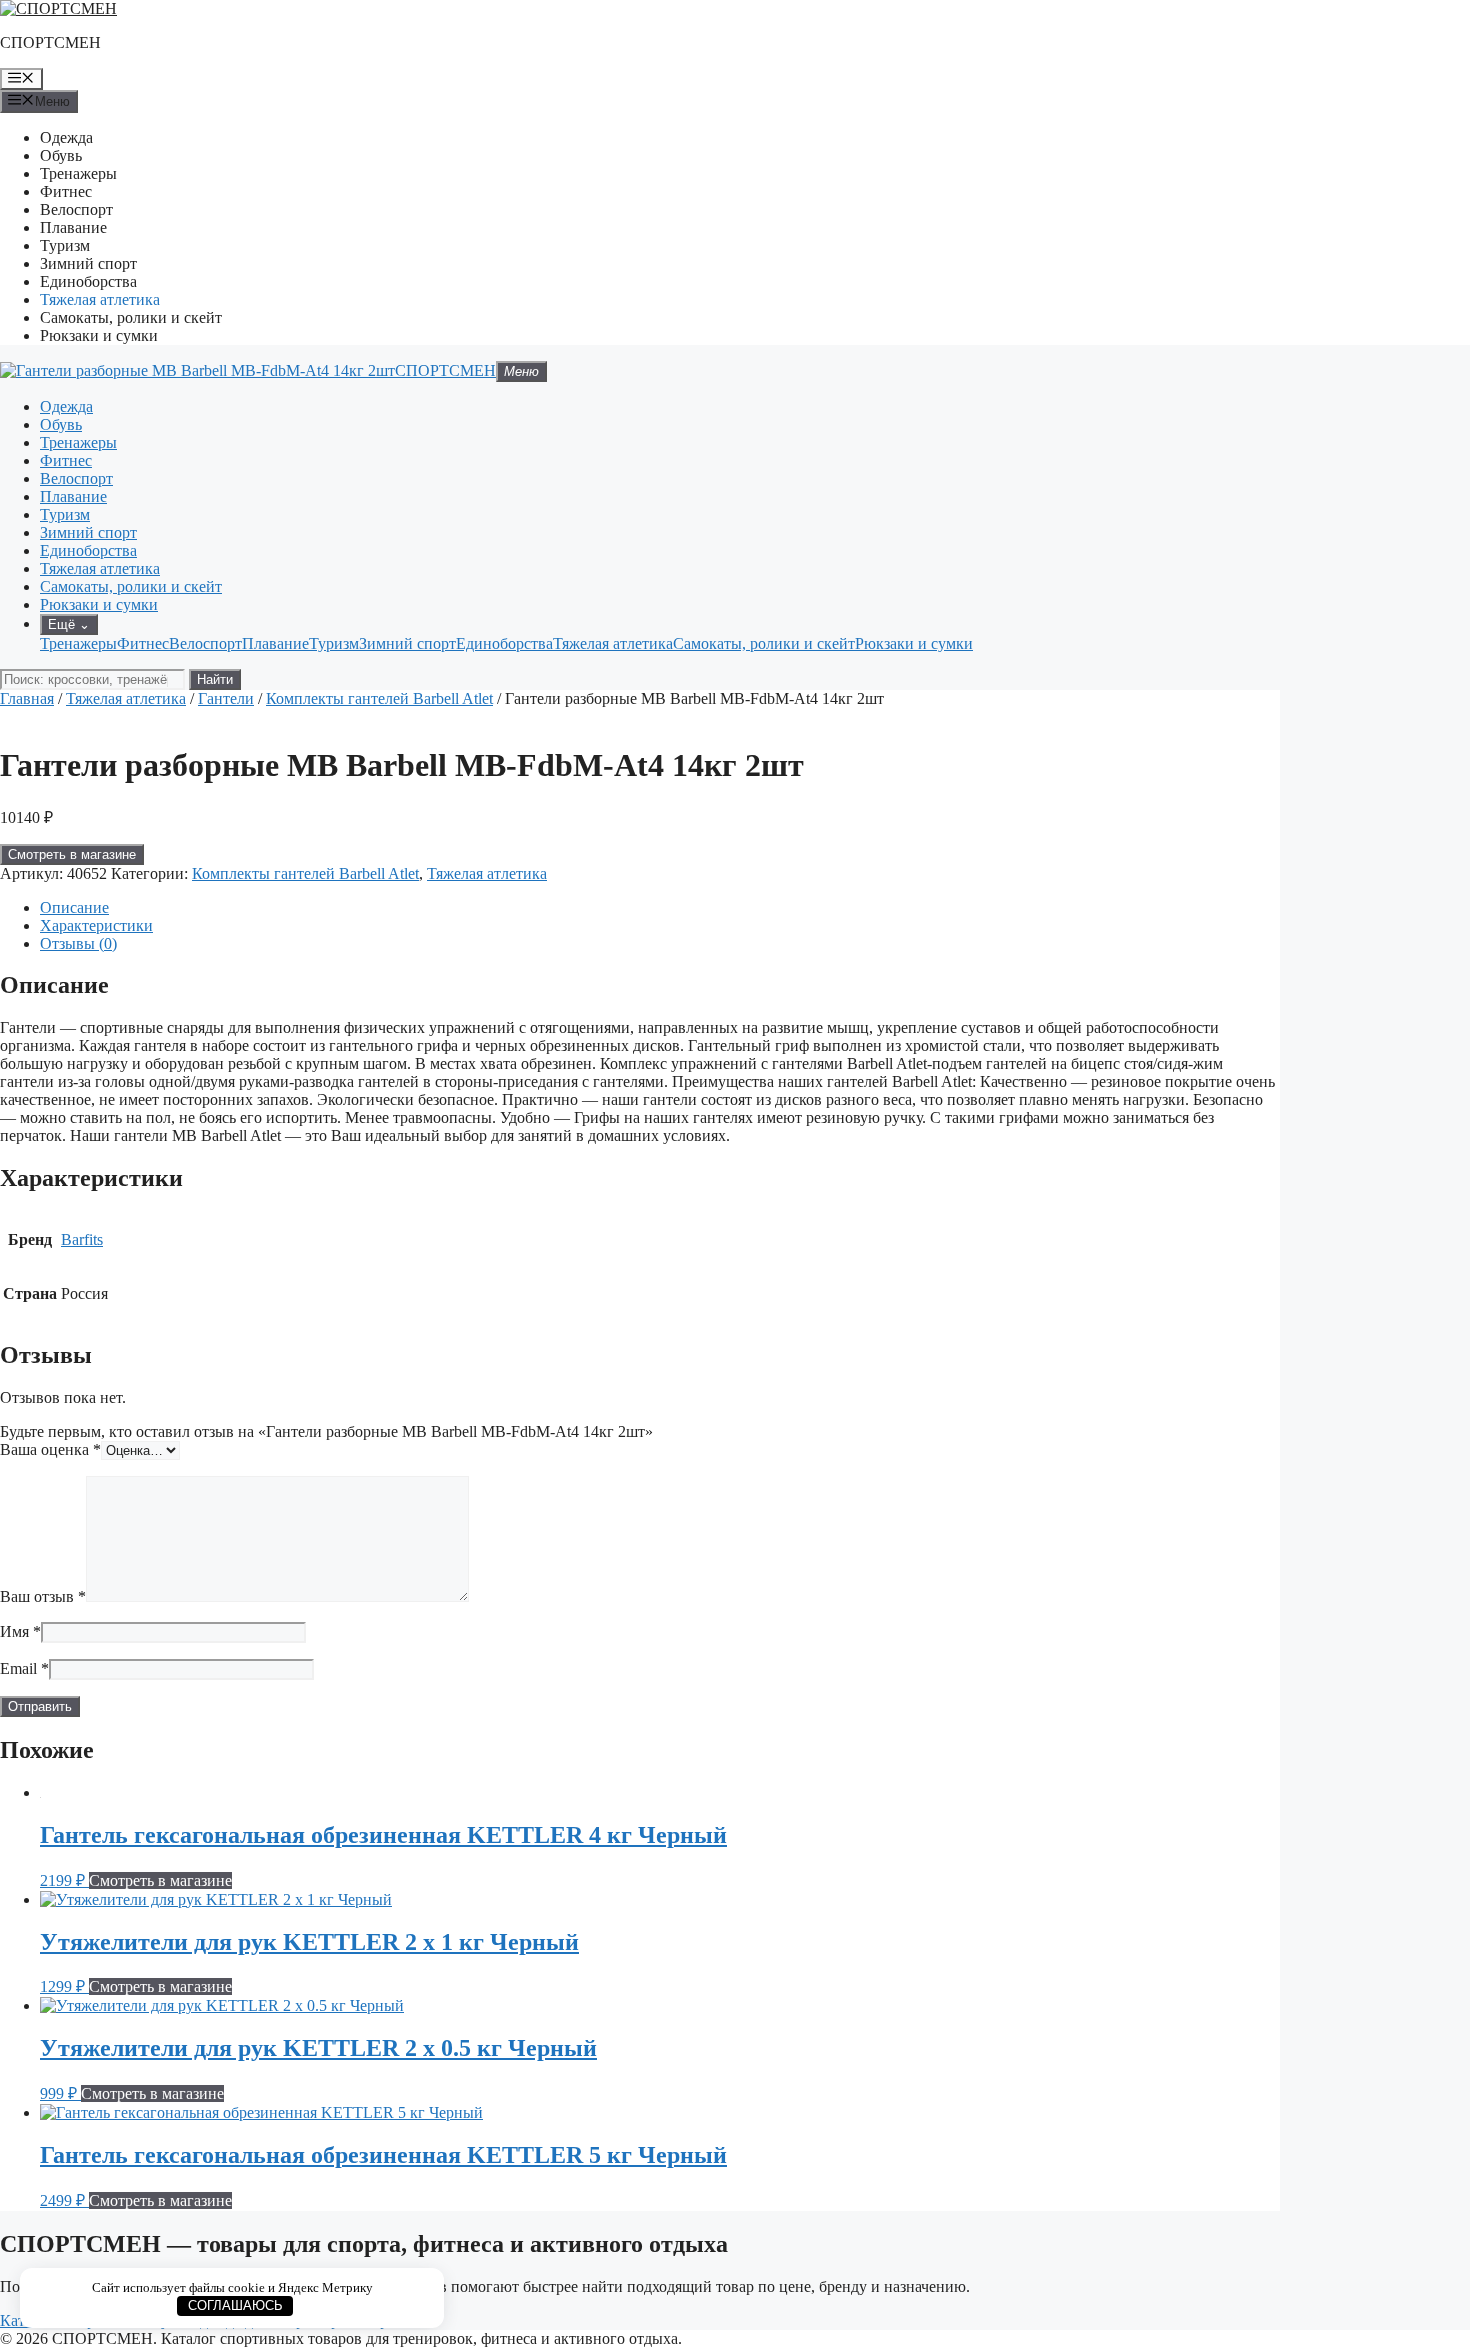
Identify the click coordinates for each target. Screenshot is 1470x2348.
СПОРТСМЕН (50, 42)
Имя (20, 1631)
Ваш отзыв (43, 1596)
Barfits (82, 1239)
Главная (27, 698)
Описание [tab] (74, 907)
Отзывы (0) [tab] (78, 943)
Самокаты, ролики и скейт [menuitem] (764, 643)
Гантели (226, 698)
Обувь (61, 155)
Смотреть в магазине (72, 854)
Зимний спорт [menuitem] (407, 643)
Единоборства (88, 281)
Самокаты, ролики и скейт (131, 317)
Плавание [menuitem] (275, 643)
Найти (215, 679)
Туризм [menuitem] (334, 643)
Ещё (69, 624)
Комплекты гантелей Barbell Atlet (379, 698)
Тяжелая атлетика (100, 299)
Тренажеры (78, 173)
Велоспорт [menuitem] (205, 643)
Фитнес (66, 191)
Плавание (73, 227)
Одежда (66, 137)
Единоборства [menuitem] (504, 643)
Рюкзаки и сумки (99, 335)
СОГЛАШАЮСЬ (235, 2305)
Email (24, 1668)
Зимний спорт (88, 263)
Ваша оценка (50, 1449)
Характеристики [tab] (96, 925)
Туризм (65, 245)
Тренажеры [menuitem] (78, 643)
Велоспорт (76, 209)
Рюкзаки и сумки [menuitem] (914, 643)
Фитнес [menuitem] (143, 643)
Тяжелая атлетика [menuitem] (613, 643)
